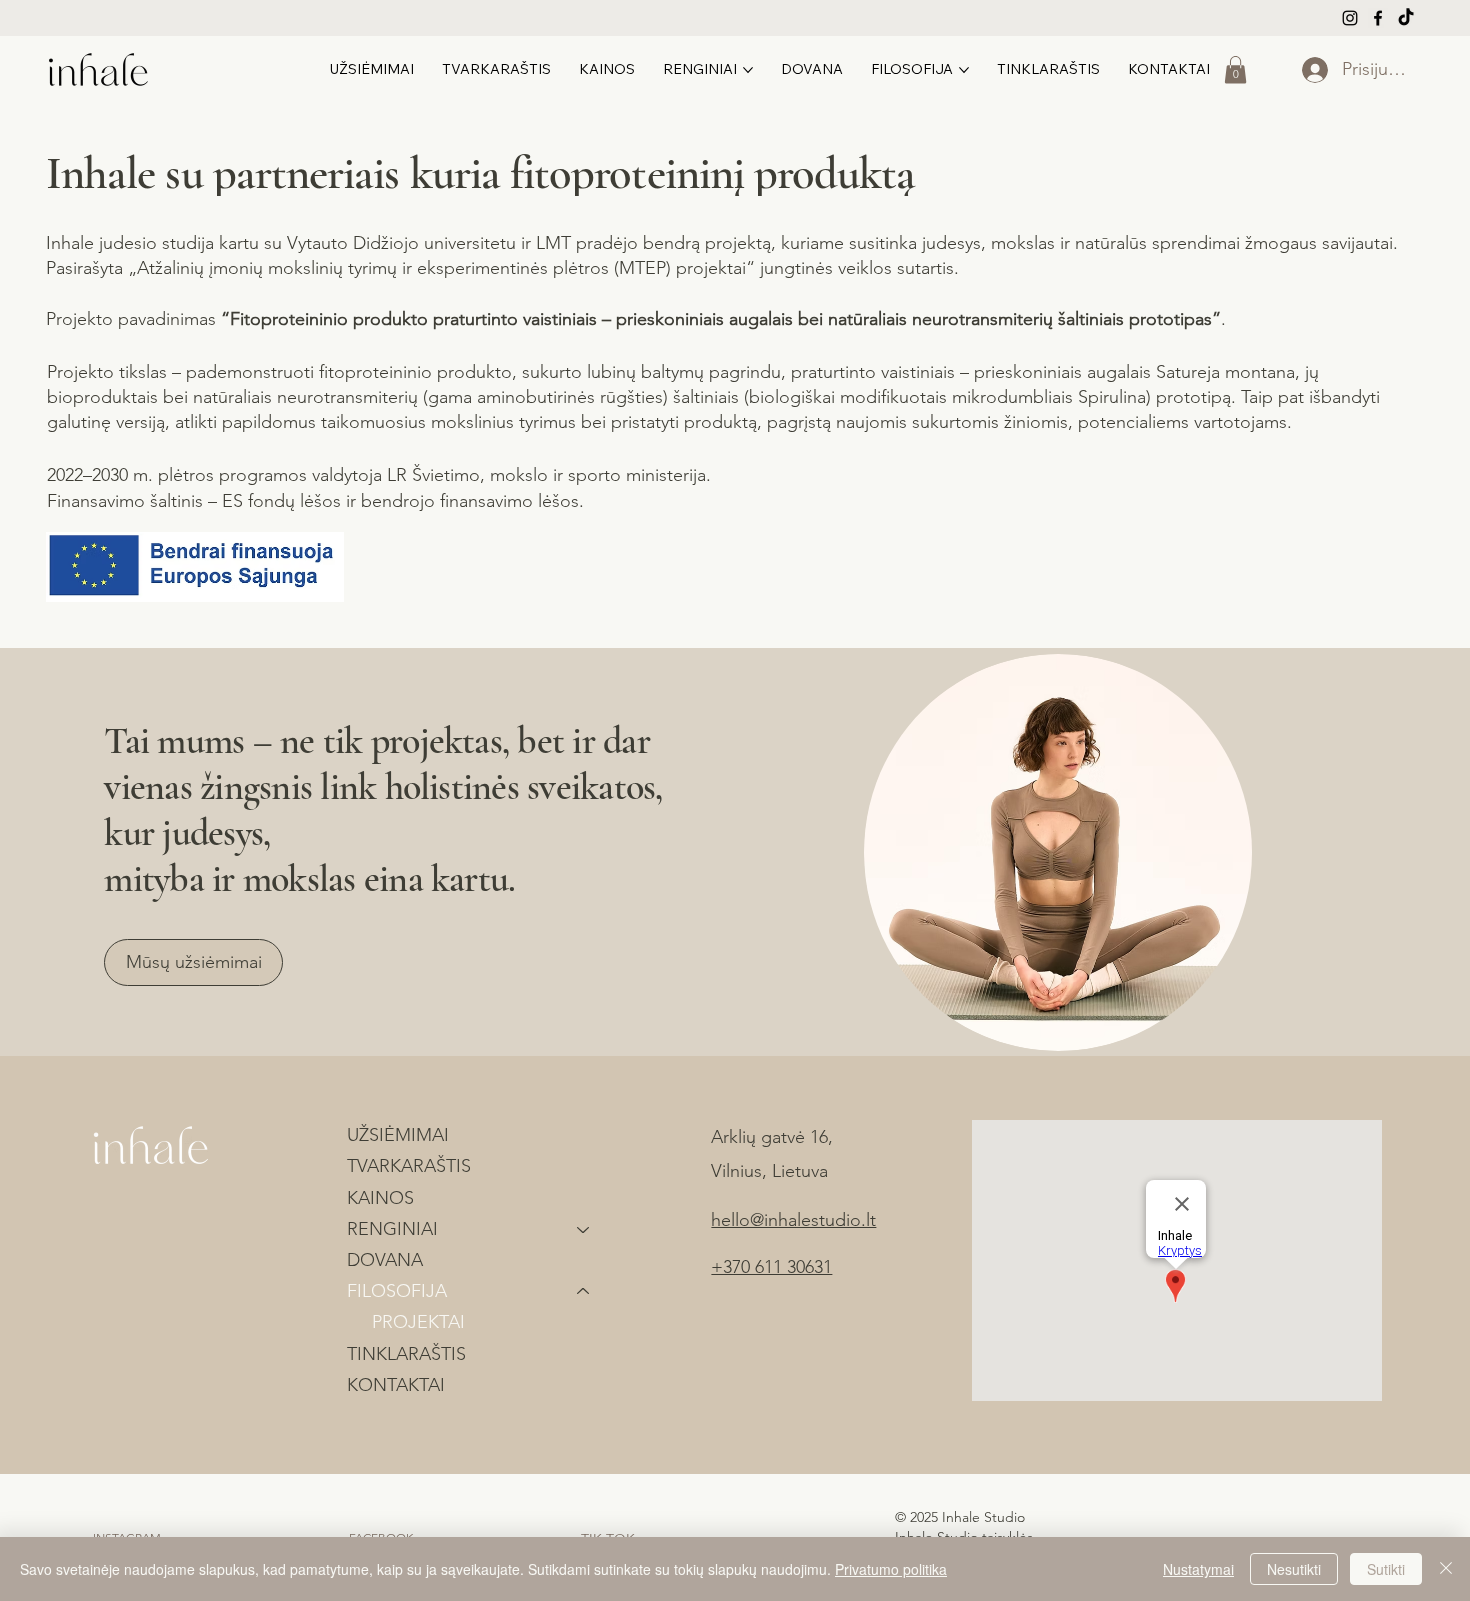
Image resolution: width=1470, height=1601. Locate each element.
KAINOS (380, 1198)
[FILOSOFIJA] (584, 1291)
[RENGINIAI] (584, 1229)
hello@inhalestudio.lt (793, 1220)
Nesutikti (1294, 1569)
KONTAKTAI (396, 1385)
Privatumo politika (891, 1569)
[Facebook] (1378, 18)
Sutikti (1386, 1569)
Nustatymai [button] (1198, 1569)
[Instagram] (1350, 18)
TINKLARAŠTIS (406, 1354)
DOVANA (385, 1260)
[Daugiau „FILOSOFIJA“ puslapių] (964, 70)
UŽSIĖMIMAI (398, 1135)
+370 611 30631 (771, 1267)
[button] (1235, 69)
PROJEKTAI (418, 1322)
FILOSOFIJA (397, 1291)
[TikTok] (1406, 18)
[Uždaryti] (1446, 1569)
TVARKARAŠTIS (409, 1166)
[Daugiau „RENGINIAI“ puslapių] (748, 70)
